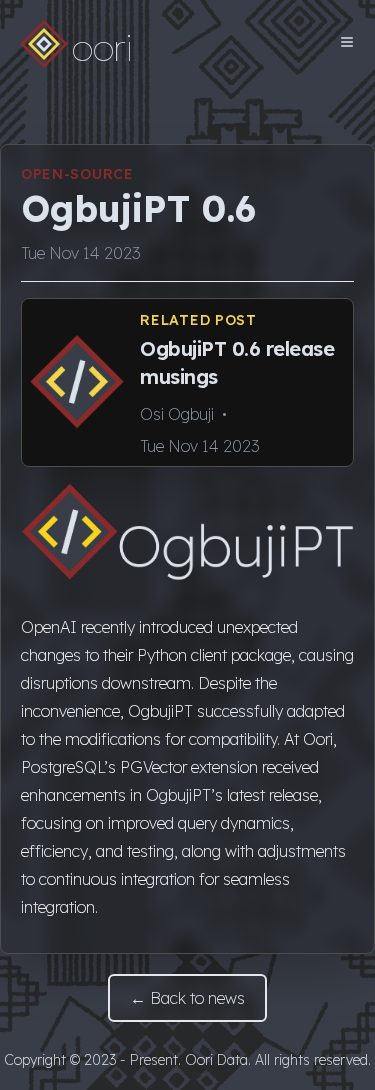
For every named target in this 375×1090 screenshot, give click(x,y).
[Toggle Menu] (347, 42)
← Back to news (187, 998)
